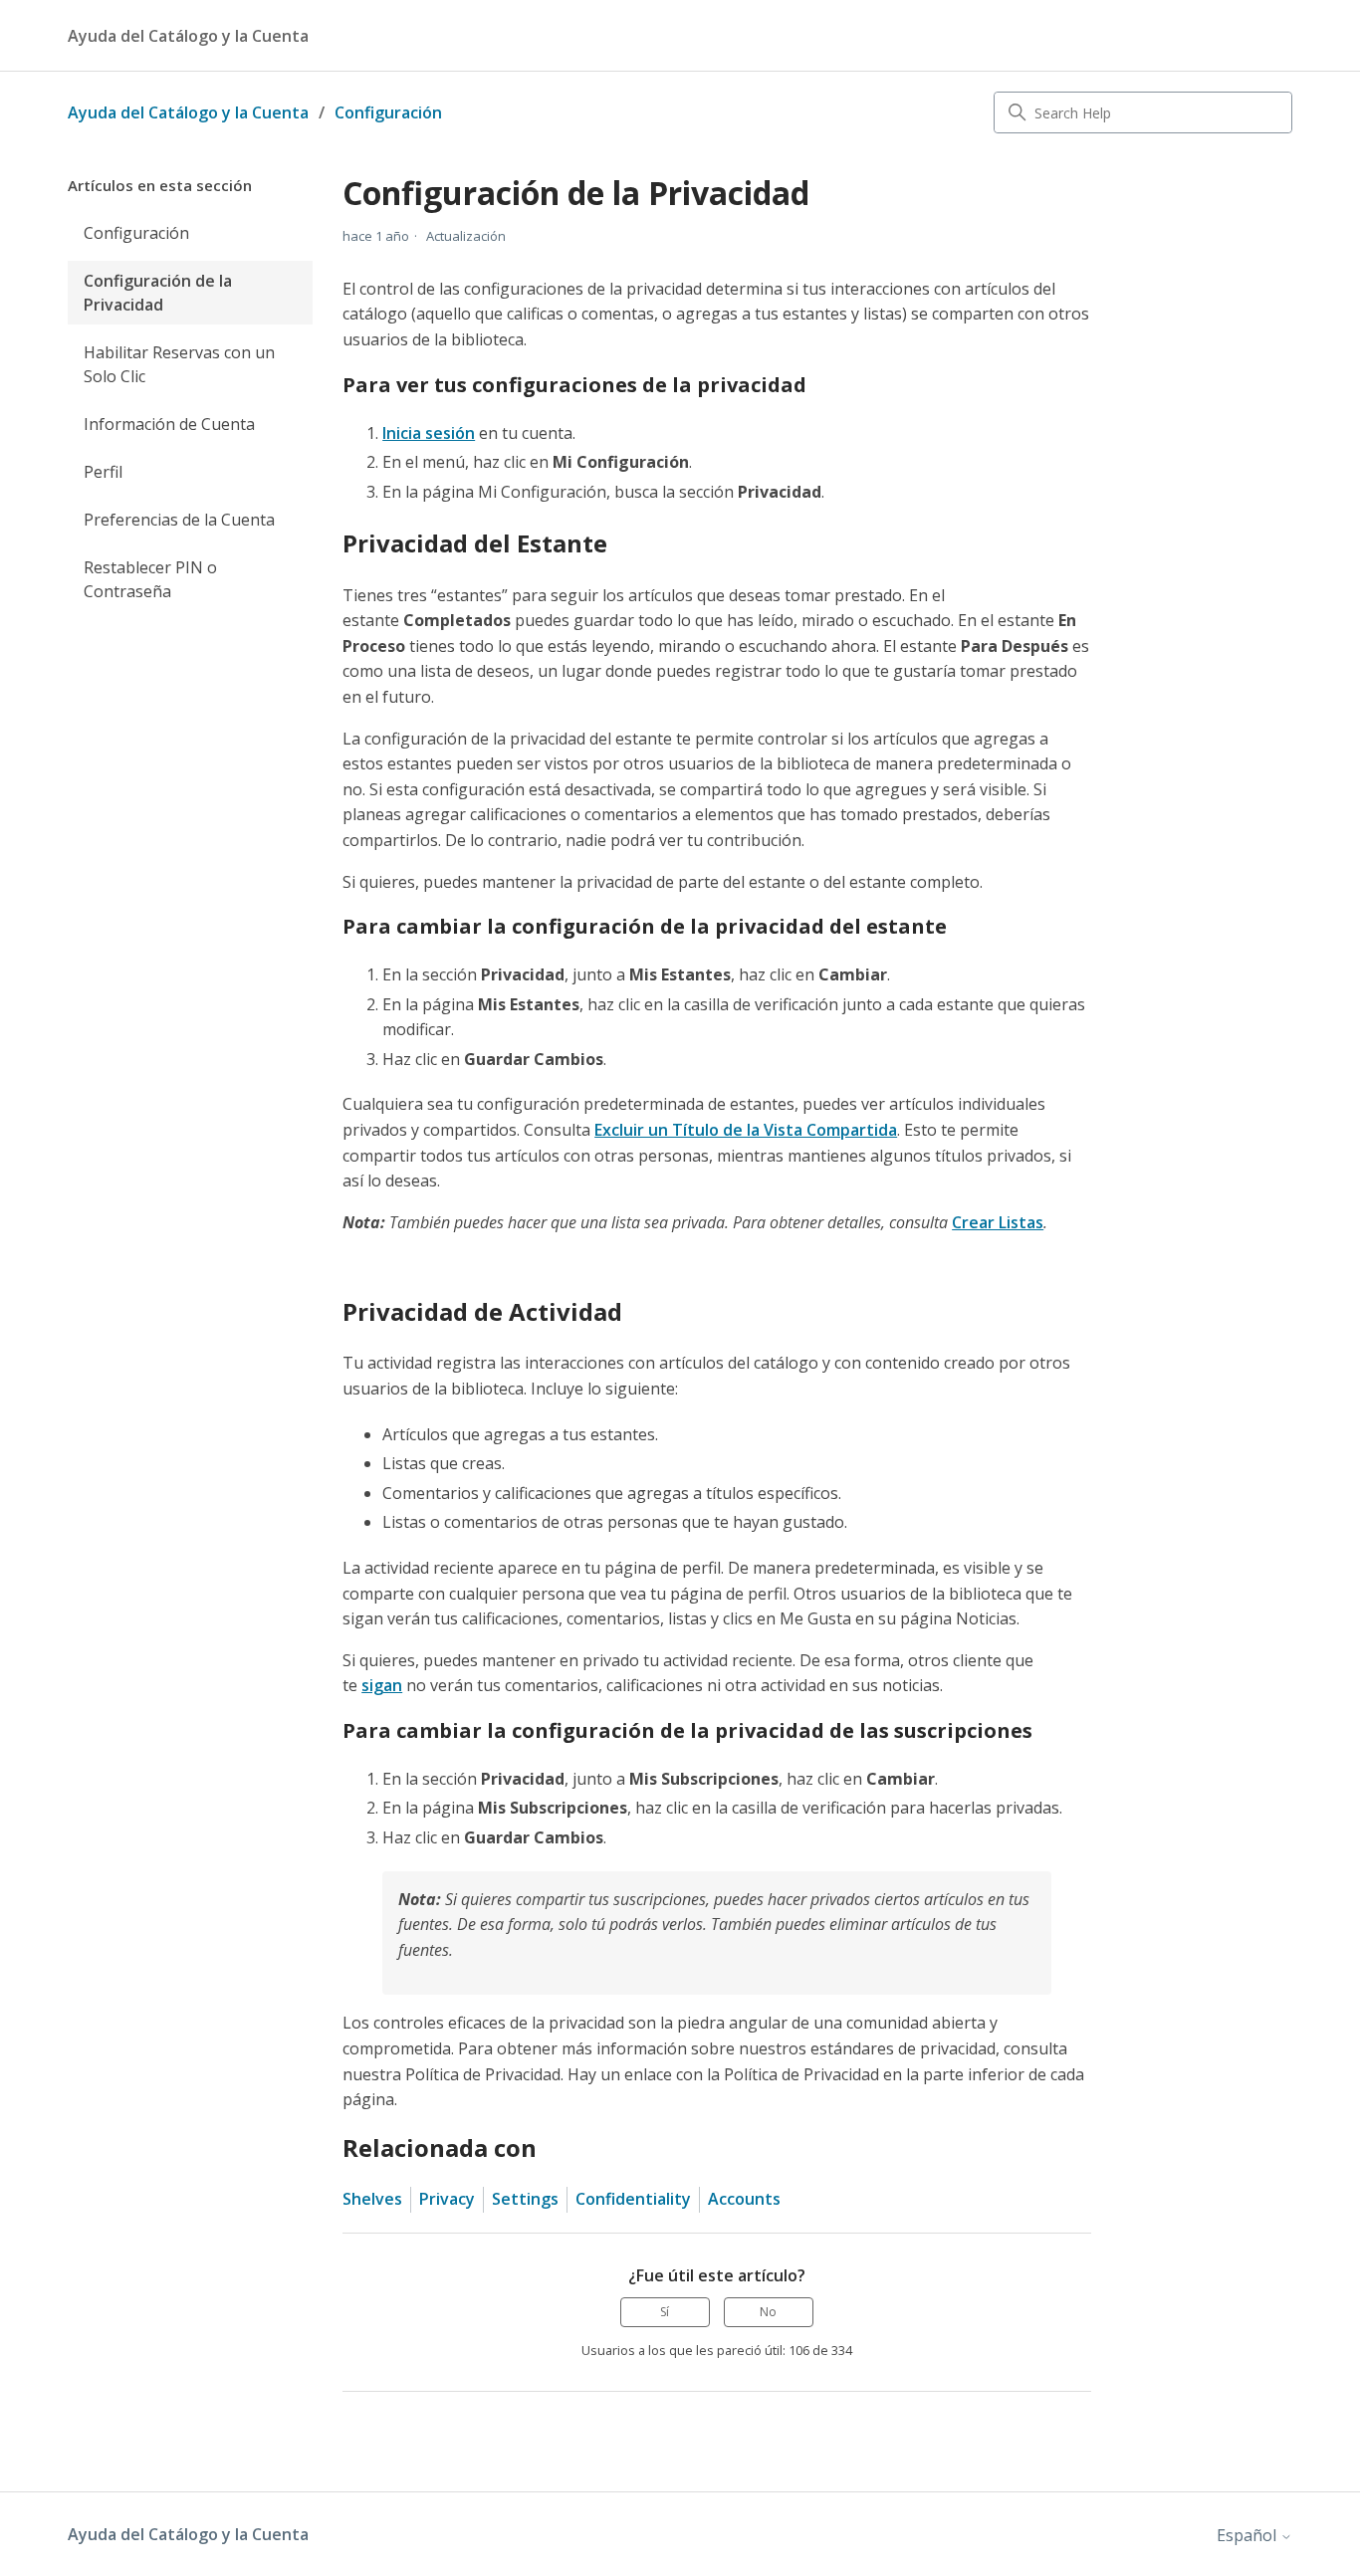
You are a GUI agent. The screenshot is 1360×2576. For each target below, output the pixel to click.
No (768, 2312)
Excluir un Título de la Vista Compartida (746, 1130)
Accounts (744, 2199)
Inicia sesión (429, 433)
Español (1248, 2535)
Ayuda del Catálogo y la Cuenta (188, 112)
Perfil (103, 472)
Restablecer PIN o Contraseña (150, 579)
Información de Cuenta (169, 424)
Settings (525, 2199)
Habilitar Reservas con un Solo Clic (179, 364)
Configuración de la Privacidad (158, 293)
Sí (665, 2312)
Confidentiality (633, 2199)
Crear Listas (998, 1222)
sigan (382, 1685)
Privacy (447, 2199)
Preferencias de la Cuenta (179, 520)
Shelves (372, 2199)
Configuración (388, 112)
